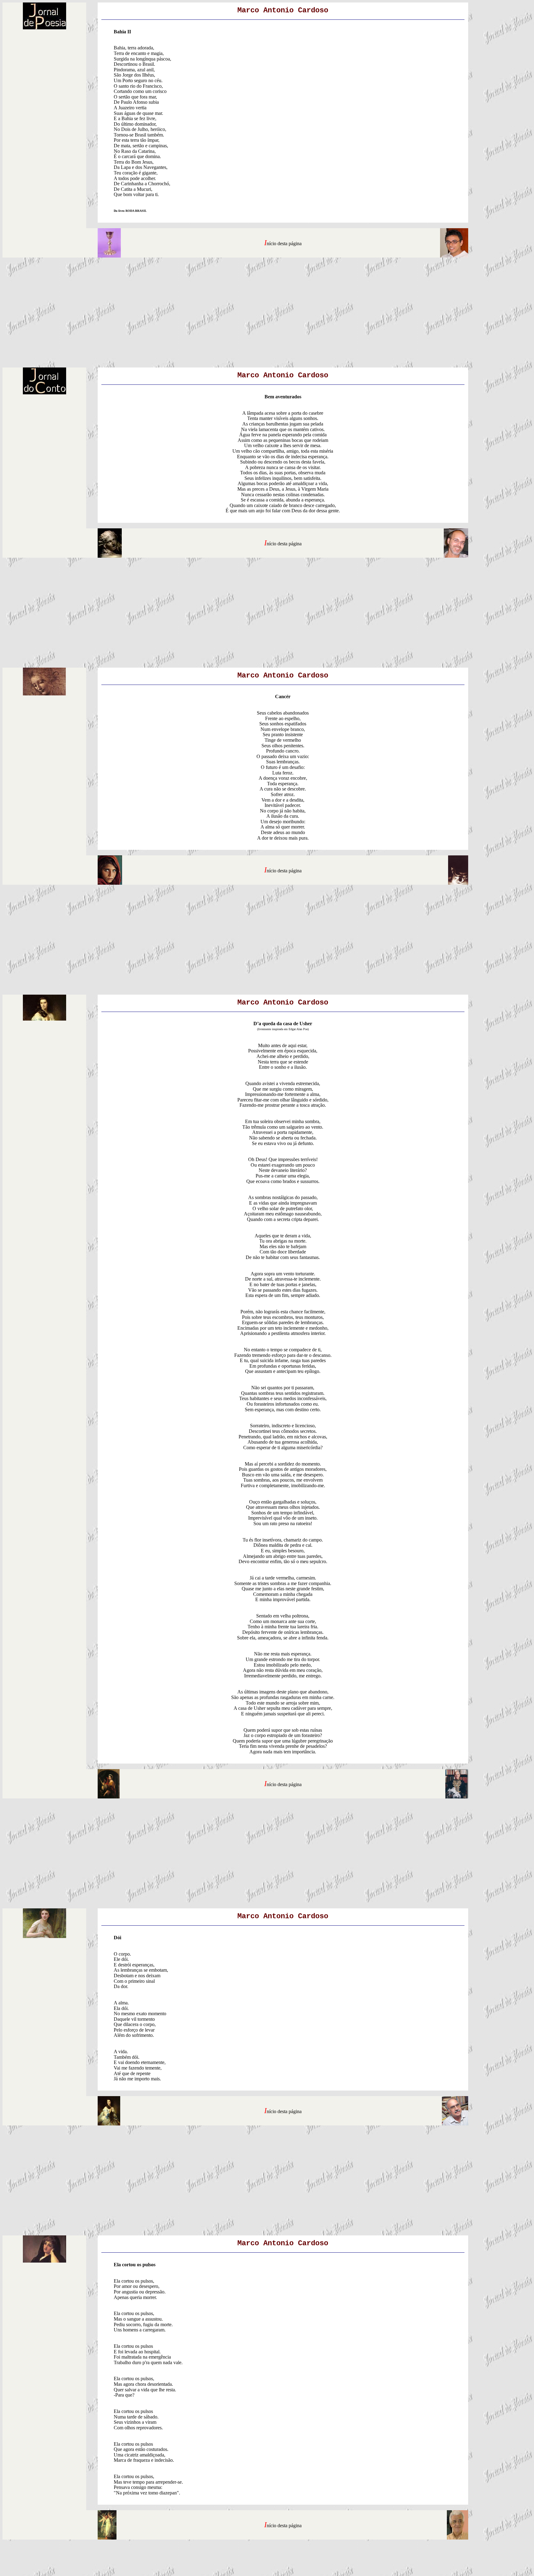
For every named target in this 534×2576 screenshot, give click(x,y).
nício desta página (284, 243)
